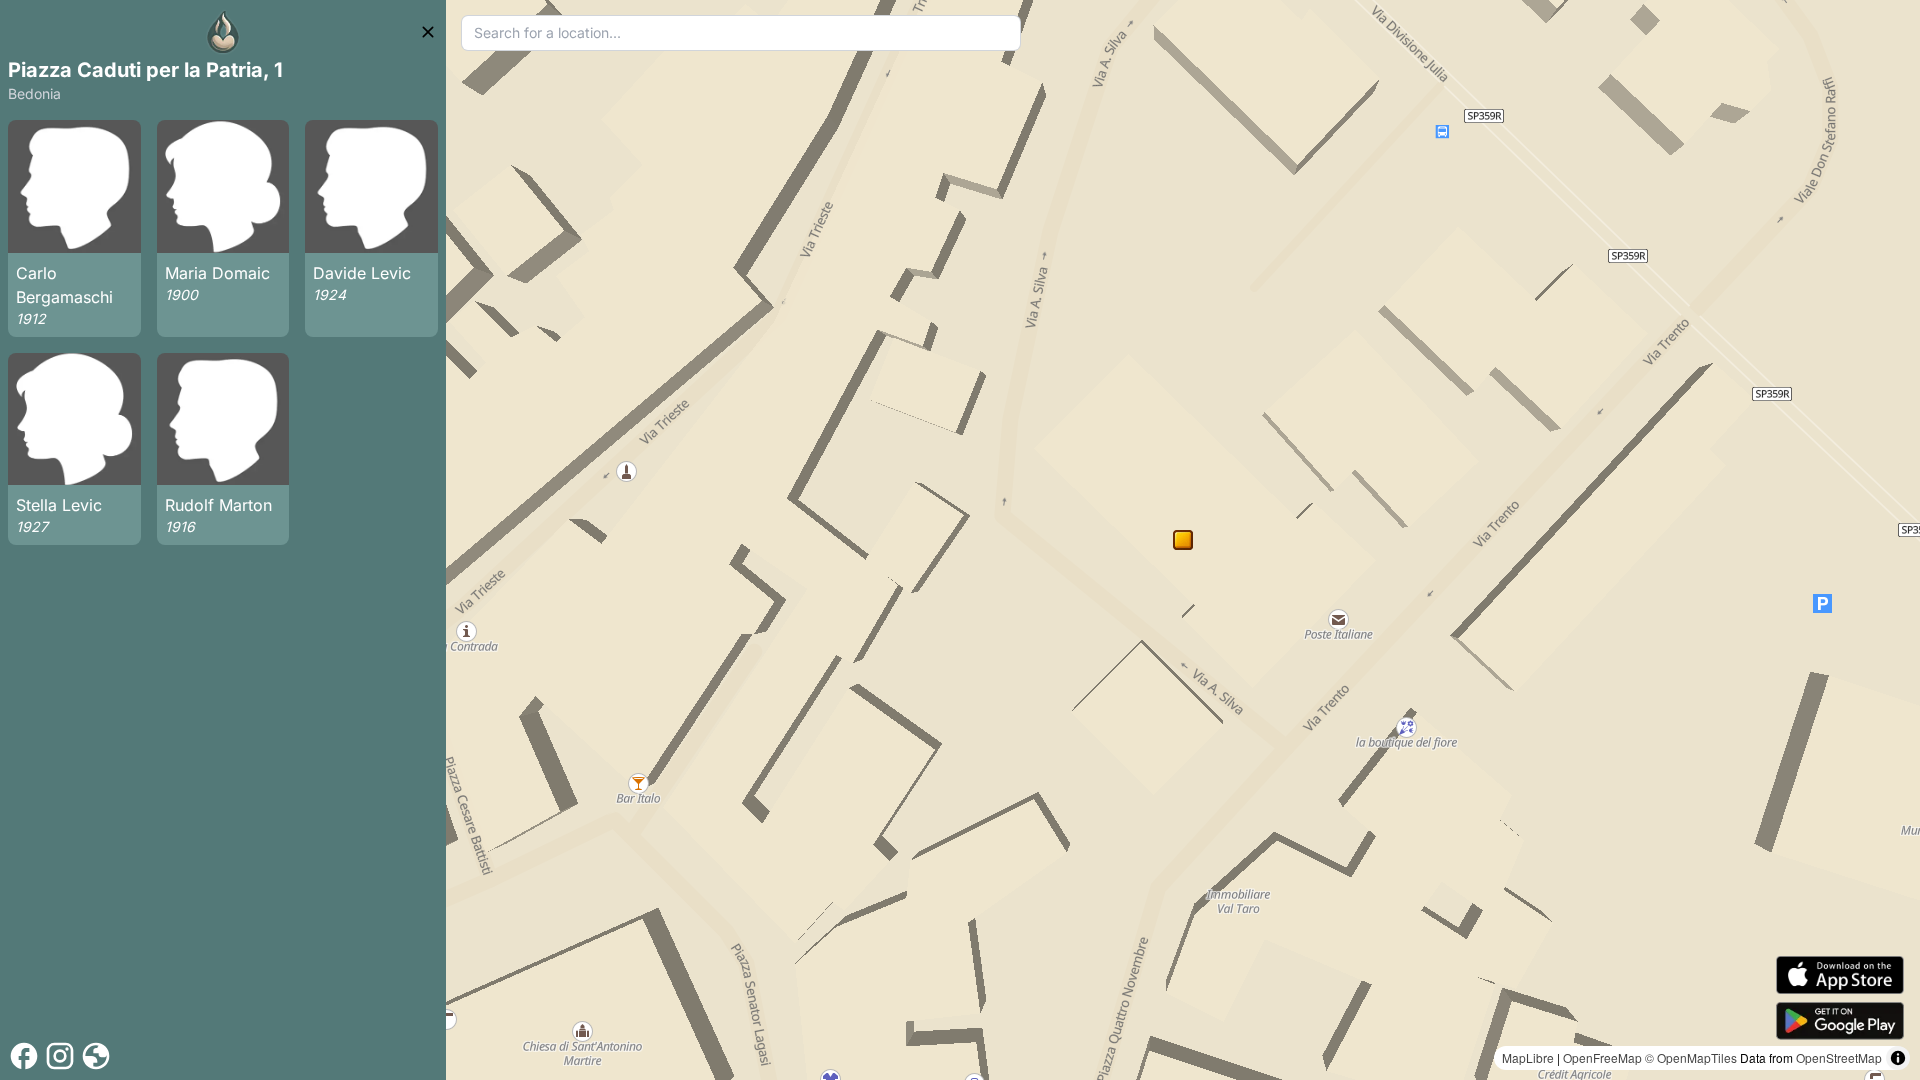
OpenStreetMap (1839, 1057)
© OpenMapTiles (1691, 1057)
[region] (1183, 540)
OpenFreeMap (1602, 1057)
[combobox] (741, 33)
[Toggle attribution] (1898, 1058)
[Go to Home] (223, 32)
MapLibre (1528, 1057)
